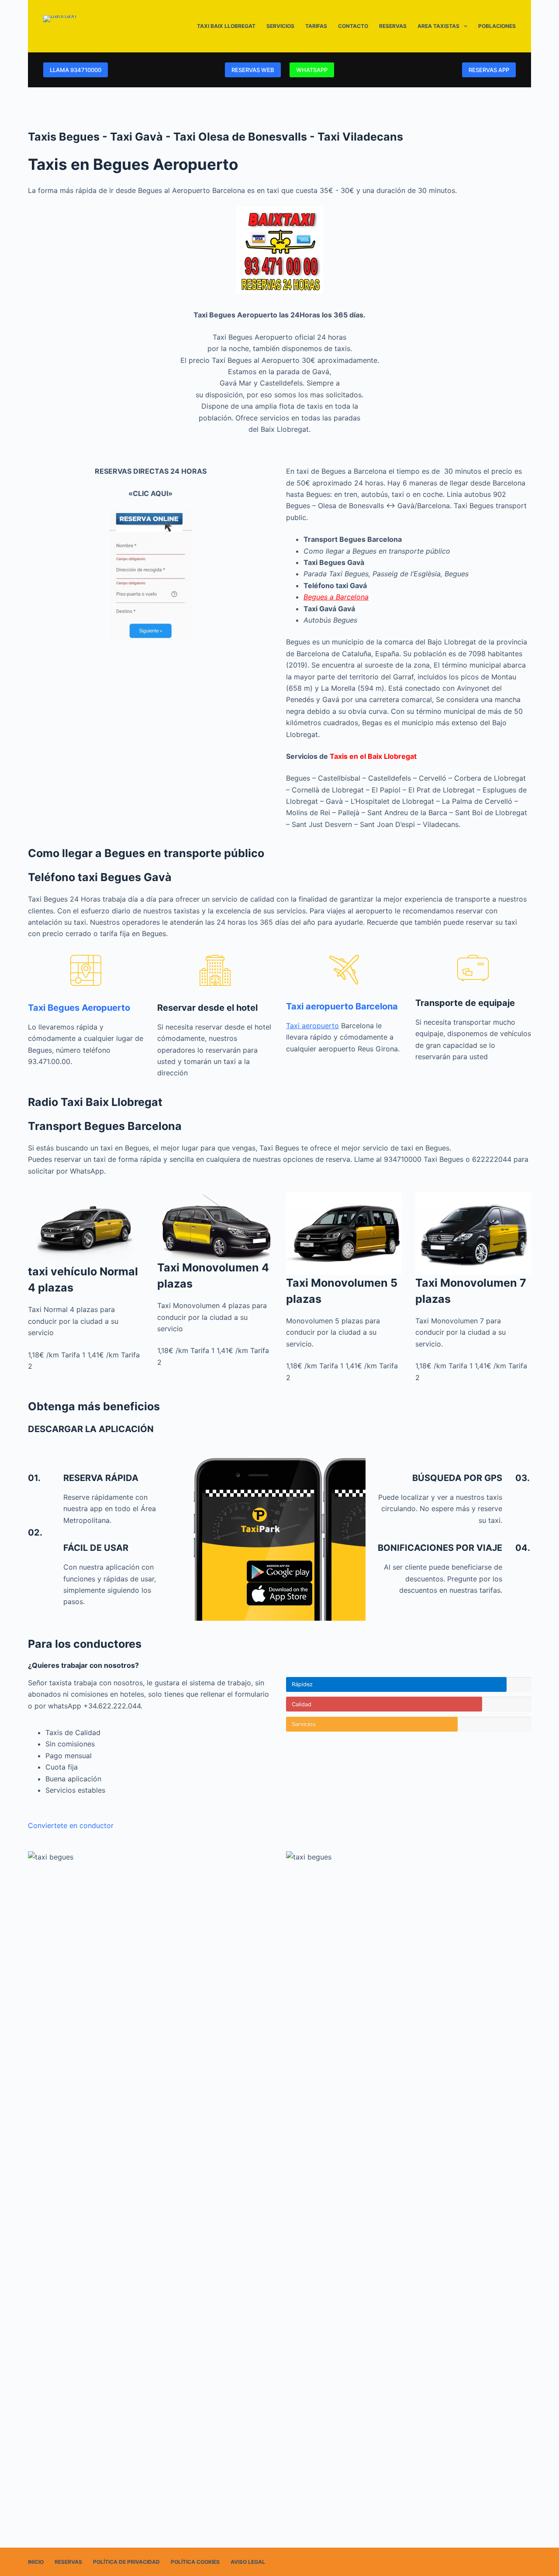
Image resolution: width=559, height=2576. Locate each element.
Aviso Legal (248, 2562)
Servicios (280, 26)
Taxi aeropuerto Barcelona (342, 1006)
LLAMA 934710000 (76, 70)
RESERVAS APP (489, 70)
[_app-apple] (279, 1594)
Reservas (393, 26)
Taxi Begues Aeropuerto (79, 1008)
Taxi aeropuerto (312, 1026)
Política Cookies (195, 2562)
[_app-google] (279, 1571)
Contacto (353, 26)
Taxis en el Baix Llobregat (373, 756)
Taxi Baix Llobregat (226, 26)
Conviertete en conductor (71, 1825)
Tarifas (316, 26)
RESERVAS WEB (253, 70)
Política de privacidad (126, 2562)
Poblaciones (497, 26)
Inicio (36, 2562)
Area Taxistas (438, 26)
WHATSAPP (312, 70)
